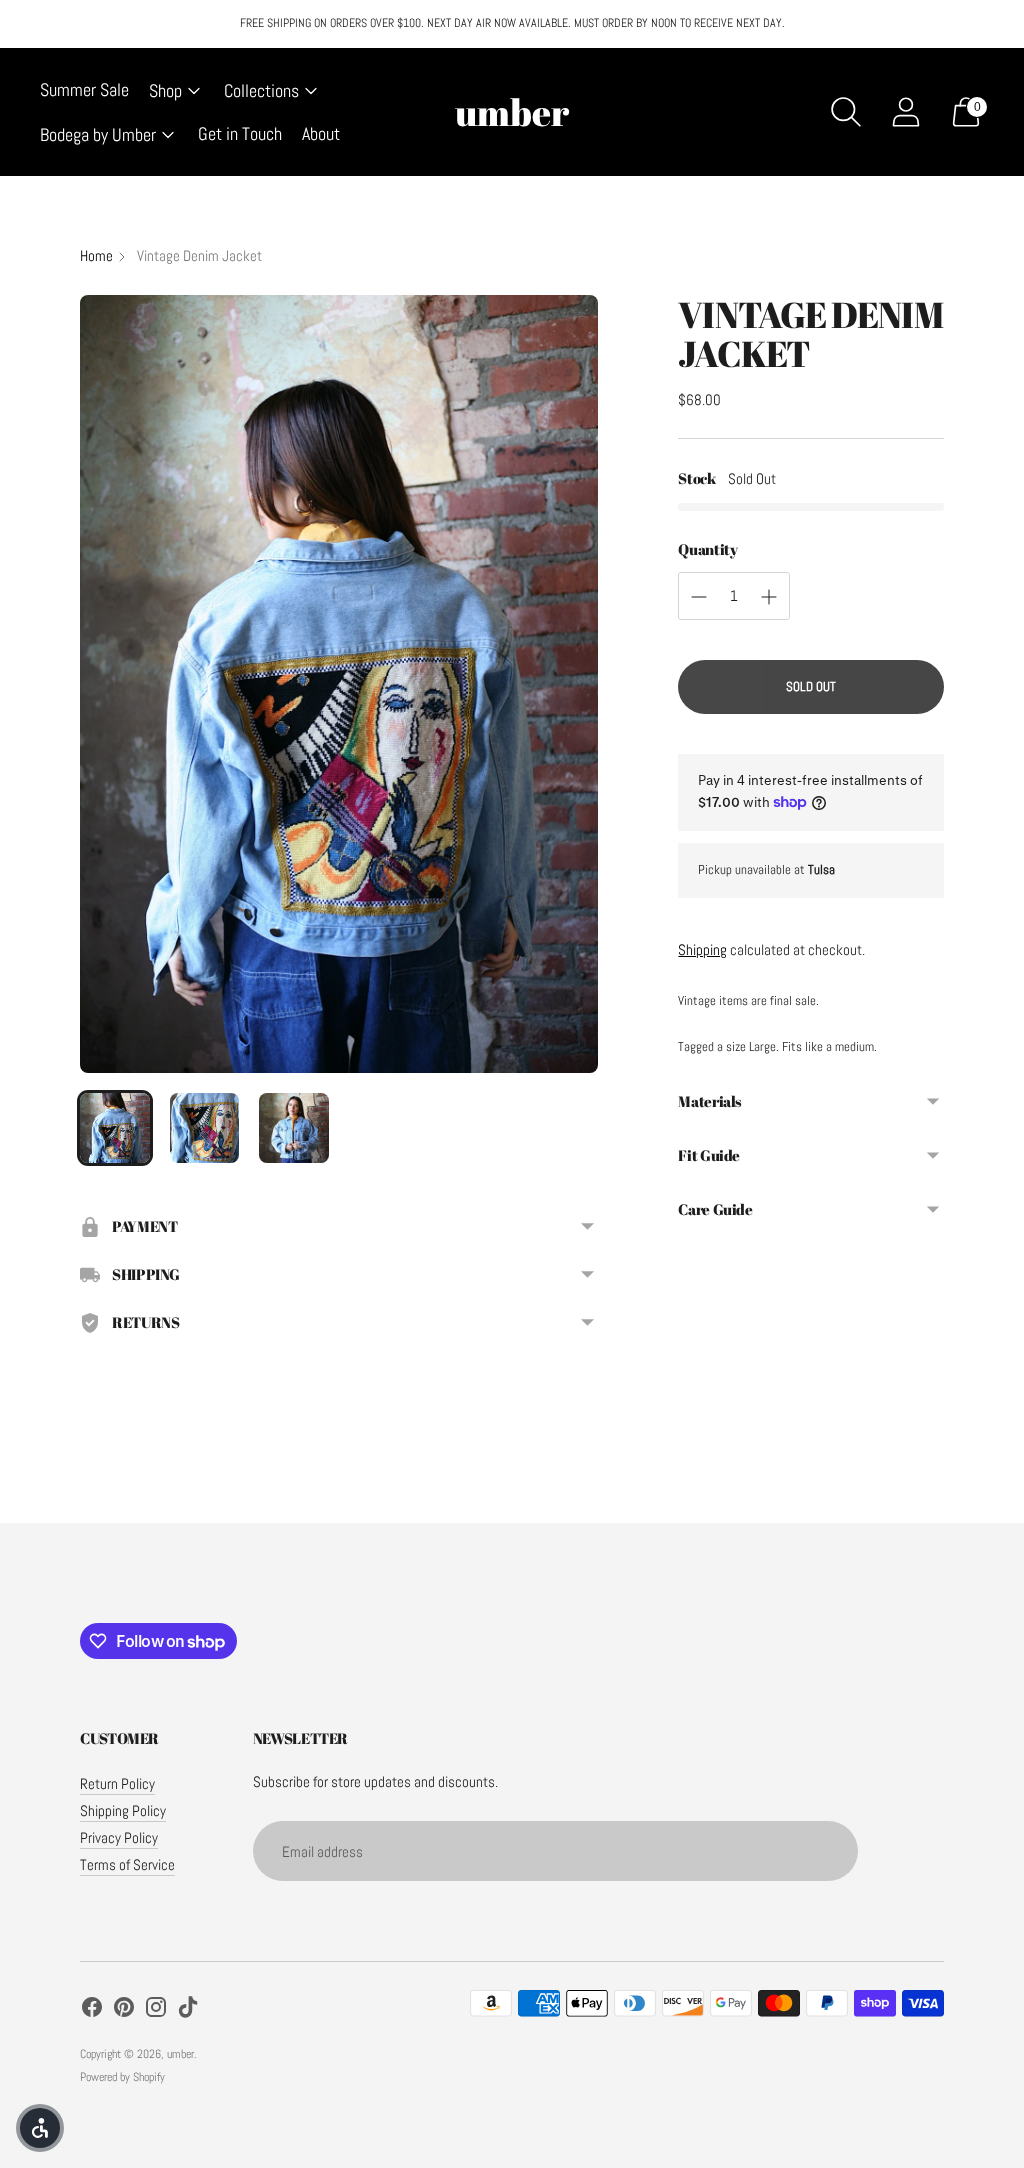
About (321, 133)
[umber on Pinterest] (124, 2010)
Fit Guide (709, 1155)
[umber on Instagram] (156, 2010)
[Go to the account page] (906, 112)
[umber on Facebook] (92, 2010)
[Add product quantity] (769, 597)
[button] (40, 2128)
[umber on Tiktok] (188, 2010)
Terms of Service (127, 1864)
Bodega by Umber (98, 134)
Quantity (707, 549)
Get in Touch (240, 133)
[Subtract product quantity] (699, 597)
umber (180, 2054)
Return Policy (117, 1783)
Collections (261, 90)
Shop (165, 90)
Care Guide (715, 1209)
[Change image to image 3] (294, 1128)
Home (96, 255)
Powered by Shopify (122, 2077)
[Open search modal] (846, 112)
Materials (710, 1101)
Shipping (702, 949)
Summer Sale (84, 89)
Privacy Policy (119, 1837)
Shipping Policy (123, 1810)
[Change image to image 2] (205, 1128)
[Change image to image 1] (115, 1128)
